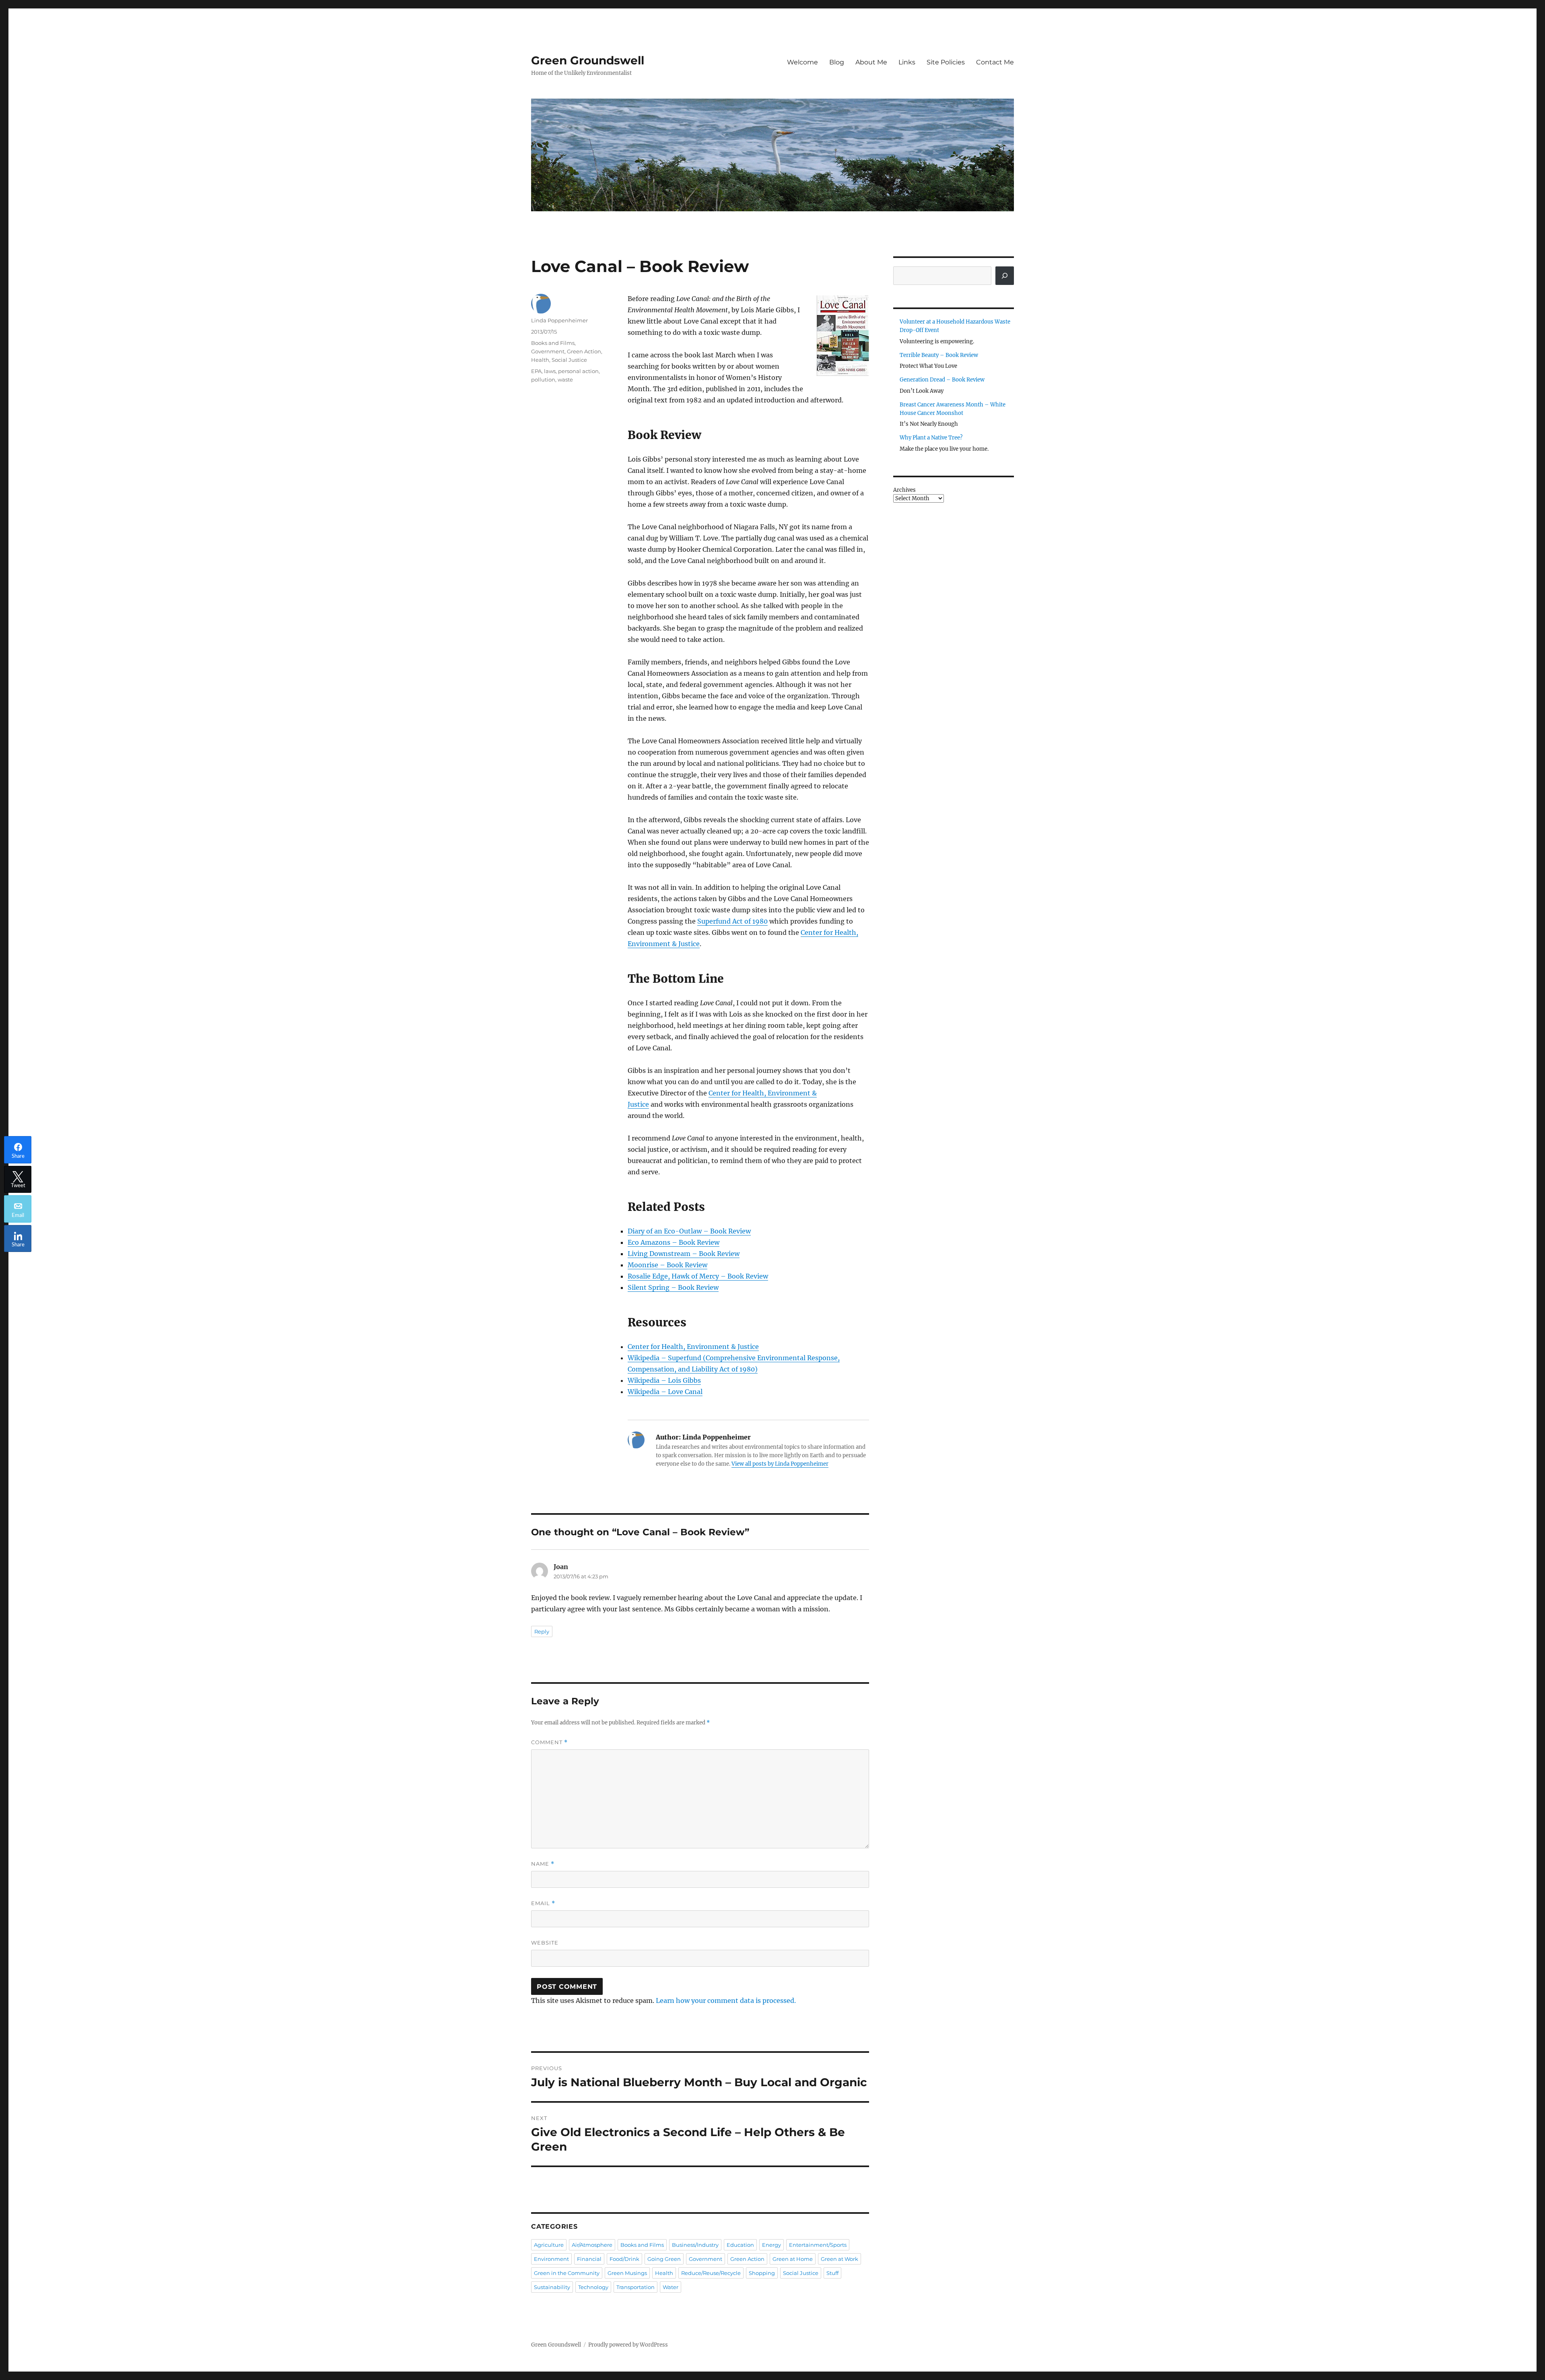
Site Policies (946, 62)
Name (543, 1864)
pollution (543, 379)
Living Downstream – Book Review (684, 1254)
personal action (578, 371)
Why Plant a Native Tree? (931, 438)
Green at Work (839, 2259)
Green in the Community (567, 2273)
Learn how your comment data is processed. (726, 2001)
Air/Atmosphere (592, 2245)
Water (671, 2287)
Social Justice (569, 360)
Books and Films (553, 343)
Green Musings (627, 2273)
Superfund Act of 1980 (732, 921)
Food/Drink (624, 2259)
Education (740, 2245)
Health (540, 360)
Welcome (802, 62)
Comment (549, 1742)
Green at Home (793, 2259)
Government (548, 351)
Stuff (832, 2273)
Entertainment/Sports (818, 2245)
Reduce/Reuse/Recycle (711, 2273)
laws (550, 371)
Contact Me (995, 62)
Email (543, 1903)
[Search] (1005, 276)
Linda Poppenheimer (559, 320)
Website (545, 1943)
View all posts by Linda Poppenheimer (780, 1464)
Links (907, 62)
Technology (593, 2287)
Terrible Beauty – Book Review (939, 355)
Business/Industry (695, 2245)
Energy (771, 2245)
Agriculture (549, 2245)
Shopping (762, 2273)
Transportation (636, 2287)
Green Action (584, 351)
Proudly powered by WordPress (628, 2345)
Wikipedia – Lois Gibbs (664, 1380)
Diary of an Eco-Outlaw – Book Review (689, 1231)
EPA (536, 371)
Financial (589, 2259)
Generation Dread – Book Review (942, 380)
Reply (542, 1631)
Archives (904, 490)
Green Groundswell (588, 60)
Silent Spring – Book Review (673, 1287)
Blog (837, 62)
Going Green (664, 2259)
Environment (551, 2259)
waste (565, 379)
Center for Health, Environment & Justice (693, 1347)
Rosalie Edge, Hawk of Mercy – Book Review (698, 1276)
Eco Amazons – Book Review (674, 1242)
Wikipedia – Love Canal (665, 1392)
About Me (871, 62)
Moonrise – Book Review (667, 1265)
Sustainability (552, 2287)
